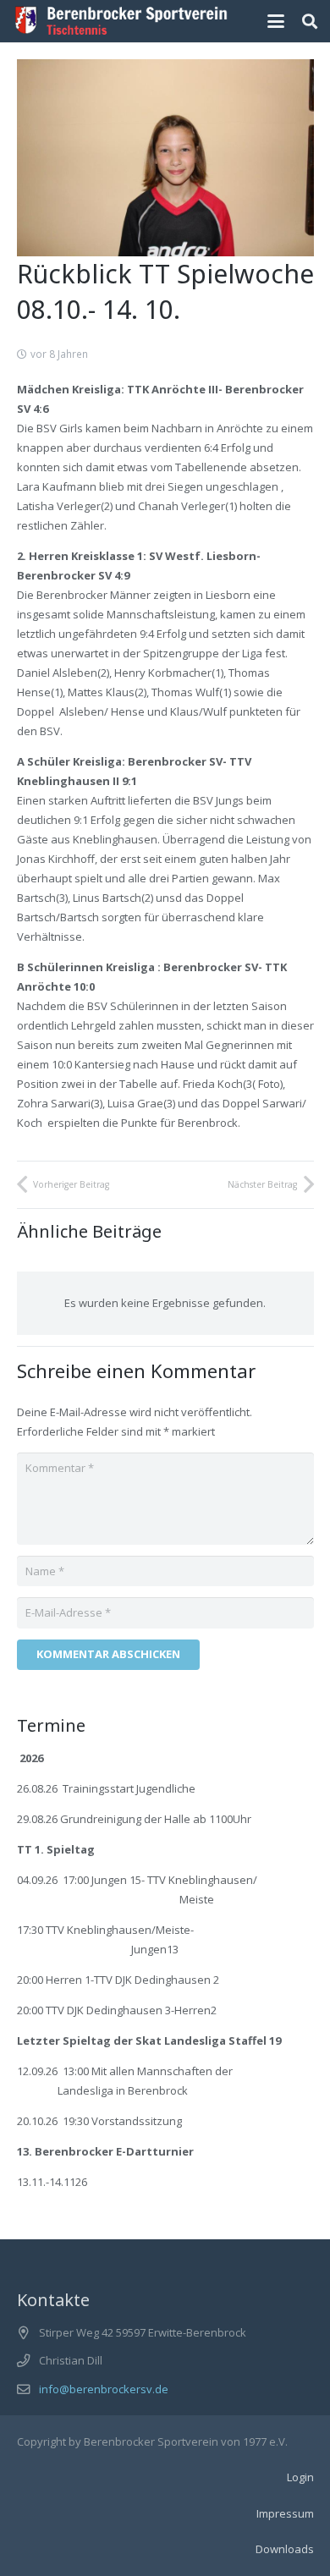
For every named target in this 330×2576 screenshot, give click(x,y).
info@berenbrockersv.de (104, 2389)
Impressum (285, 2513)
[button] (276, 21)
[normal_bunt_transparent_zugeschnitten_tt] (121, 21)
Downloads (285, 2549)
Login (300, 2477)
